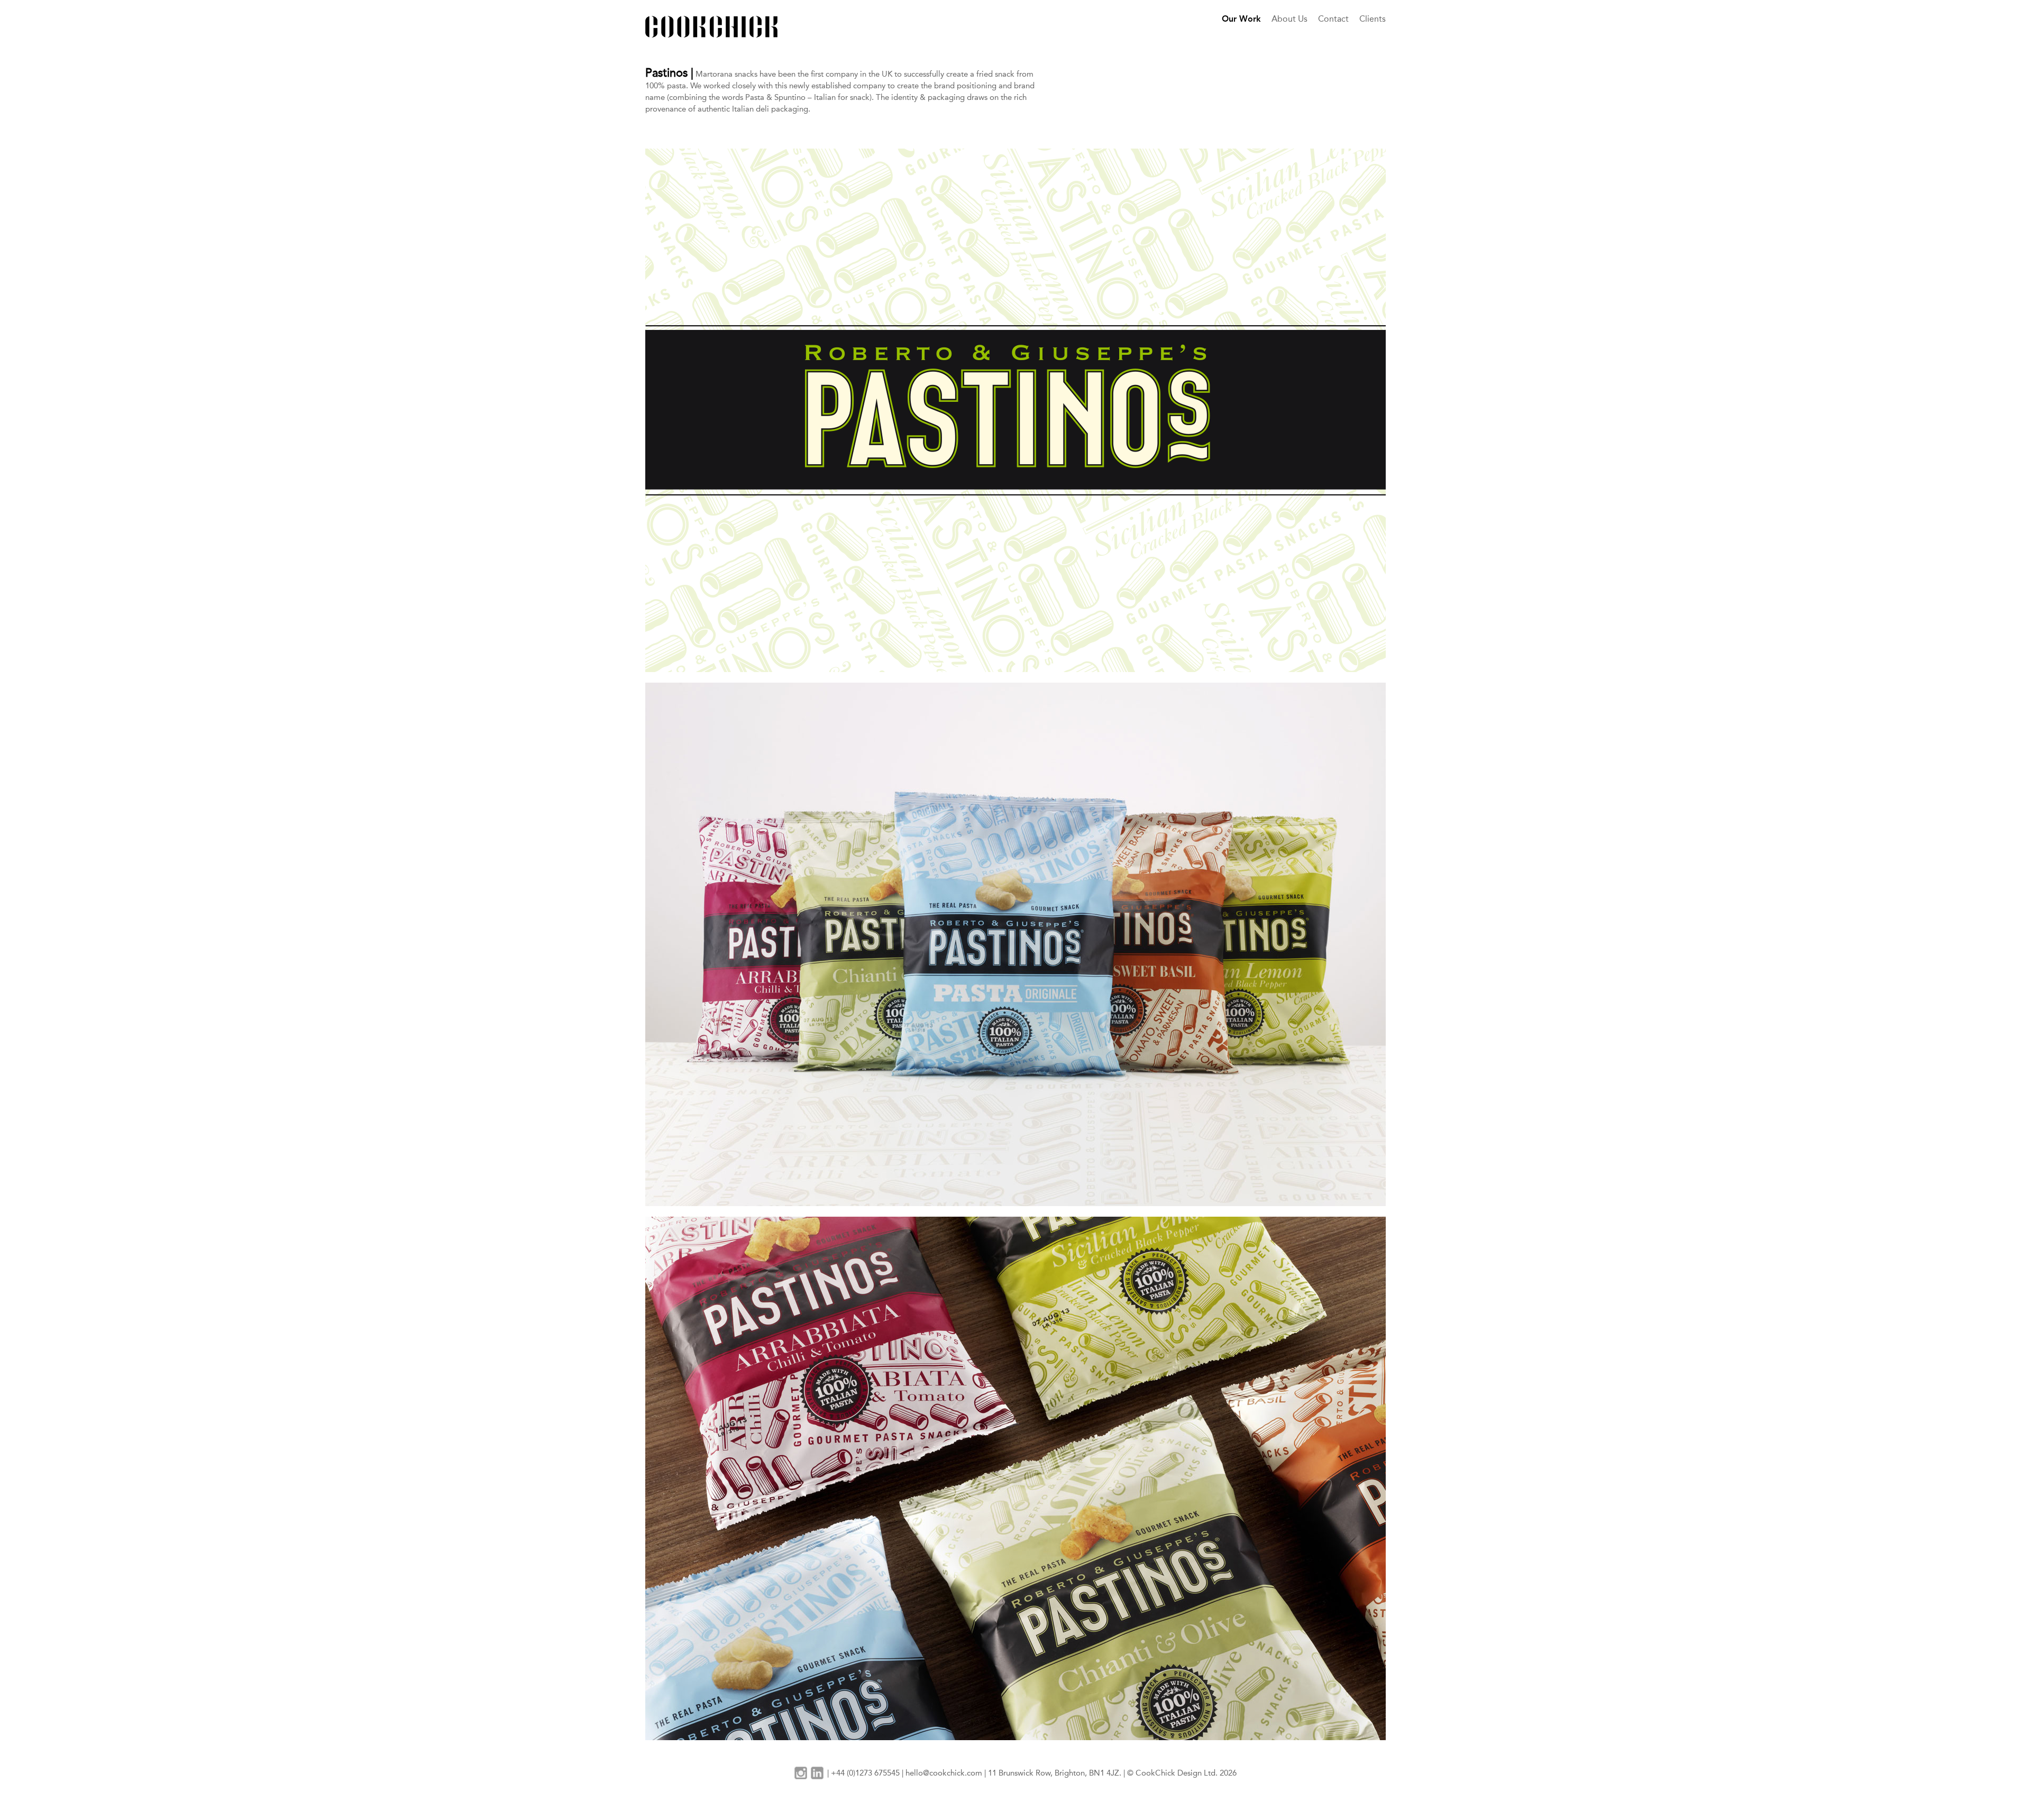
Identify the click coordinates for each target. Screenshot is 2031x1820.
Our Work (1241, 19)
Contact (1333, 19)
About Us (1289, 19)
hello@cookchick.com (944, 1773)
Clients (1373, 19)
